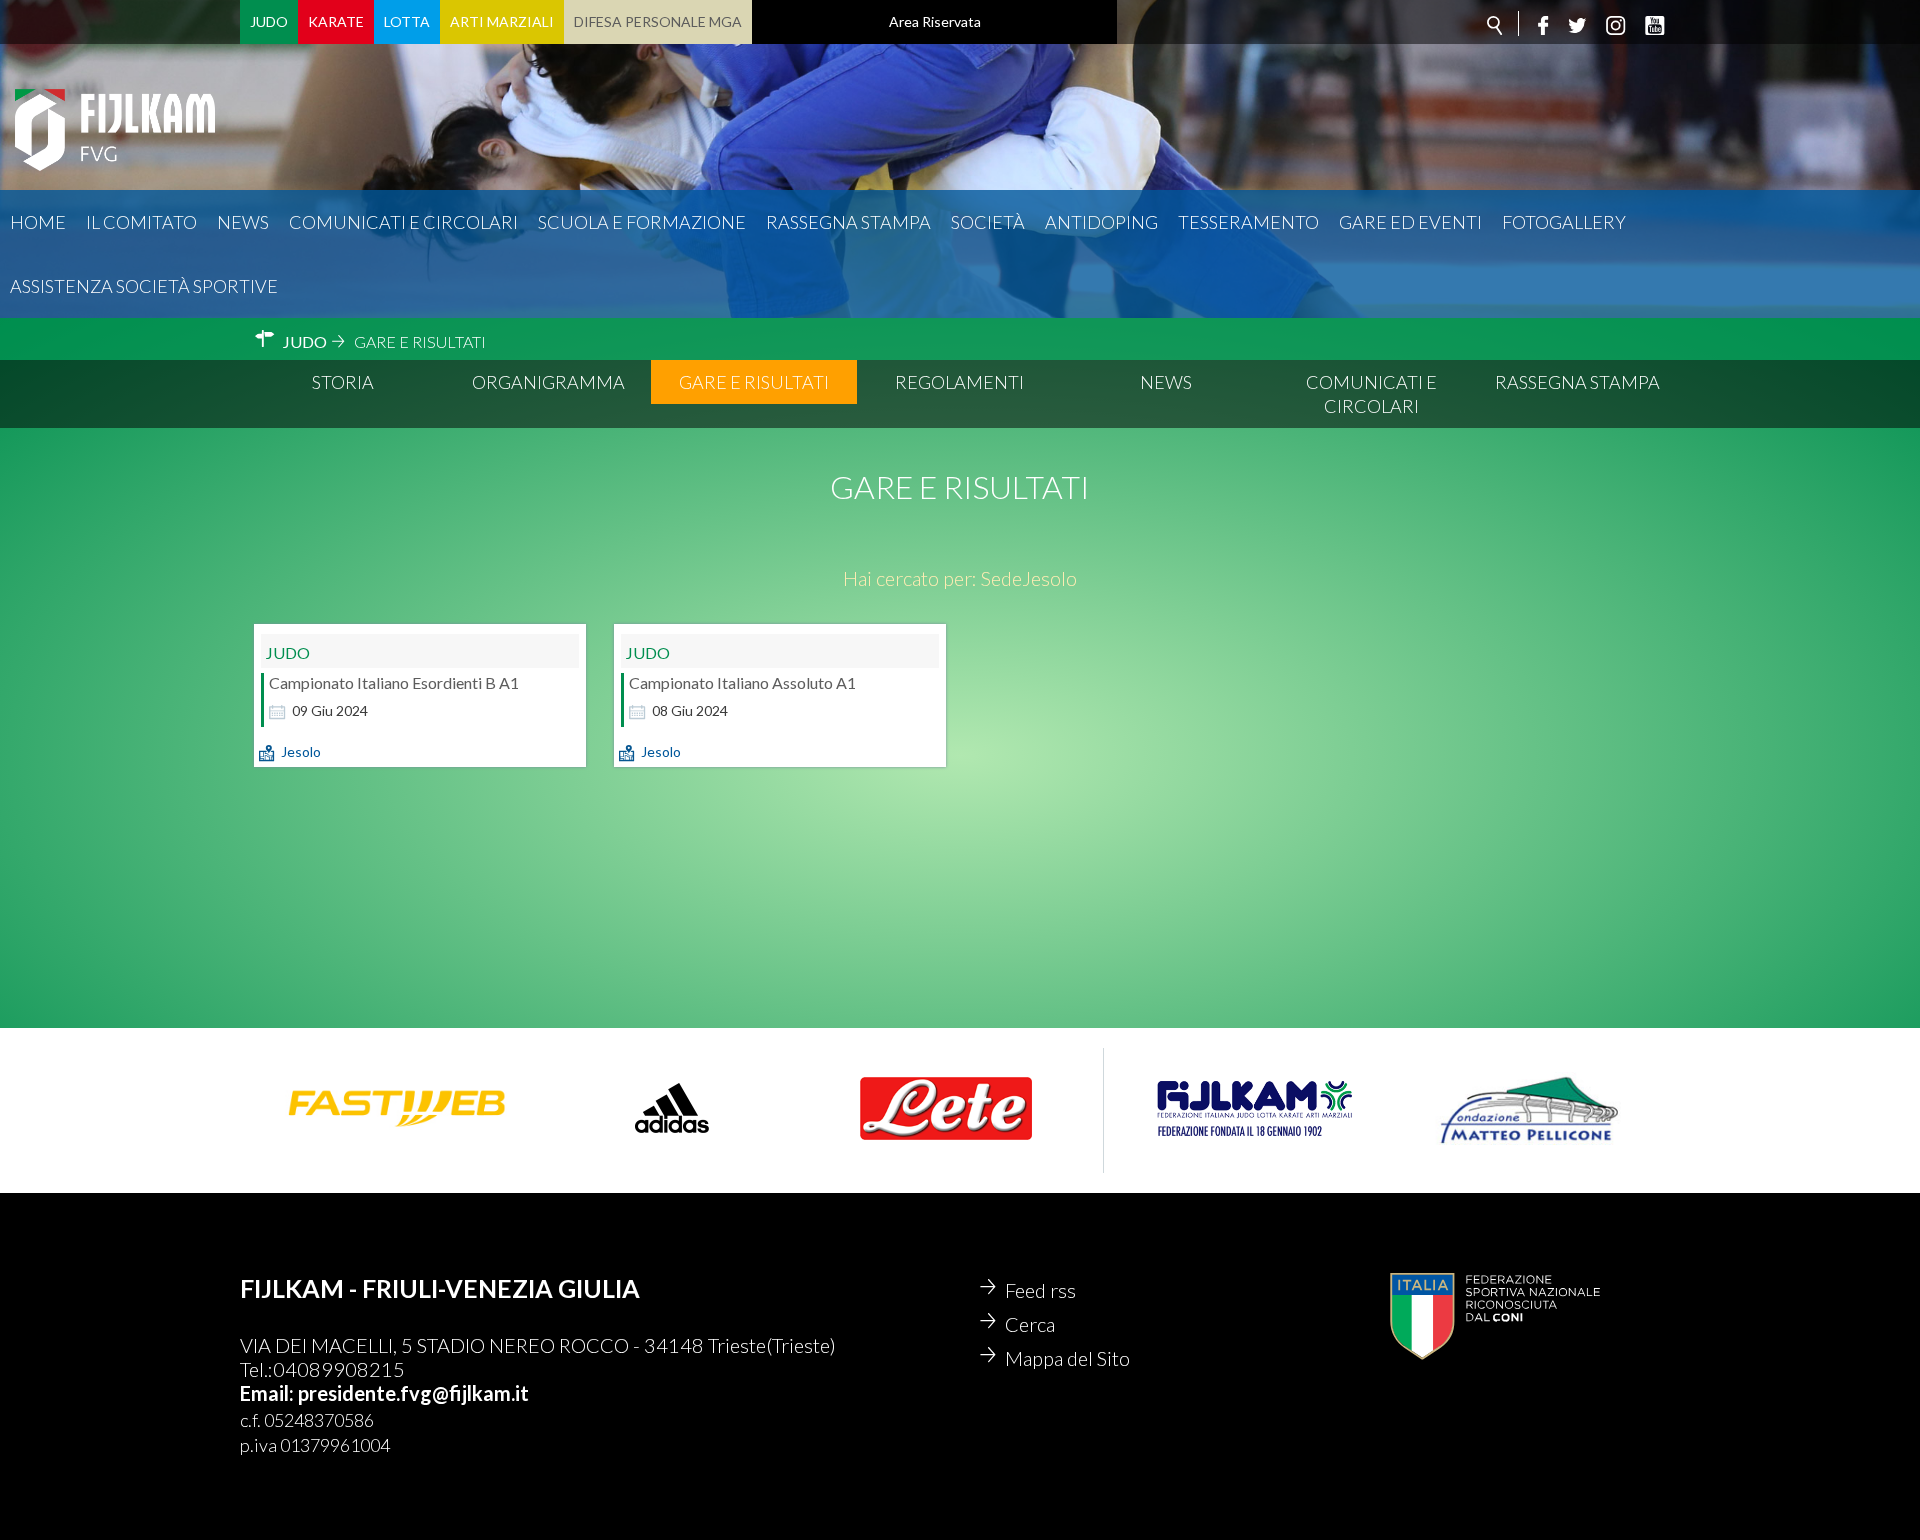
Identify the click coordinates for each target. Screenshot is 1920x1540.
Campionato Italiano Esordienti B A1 (394, 682)
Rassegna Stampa (848, 222)
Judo (269, 21)
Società (988, 222)
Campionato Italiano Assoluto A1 (742, 682)
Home (38, 222)
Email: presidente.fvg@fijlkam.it (384, 1393)
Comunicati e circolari (403, 222)
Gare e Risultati (754, 382)
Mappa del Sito (1067, 1358)
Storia (343, 382)
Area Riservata (935, 21)
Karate (336, 21)
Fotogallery (1564, 222)
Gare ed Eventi (1410, 222)
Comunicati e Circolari (1371, 394)
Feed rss (1040, 1290)
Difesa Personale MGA (658, 21)
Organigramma (548, 382)
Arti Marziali (502, 21)
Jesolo (301, 751)
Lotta (407, 21)
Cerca (1030, 1324)
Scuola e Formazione (642, 222)
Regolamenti (959, 382)
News (243, 222)
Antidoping (1101, 222)
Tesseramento (1248, 222)
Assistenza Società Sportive (144, 286)
